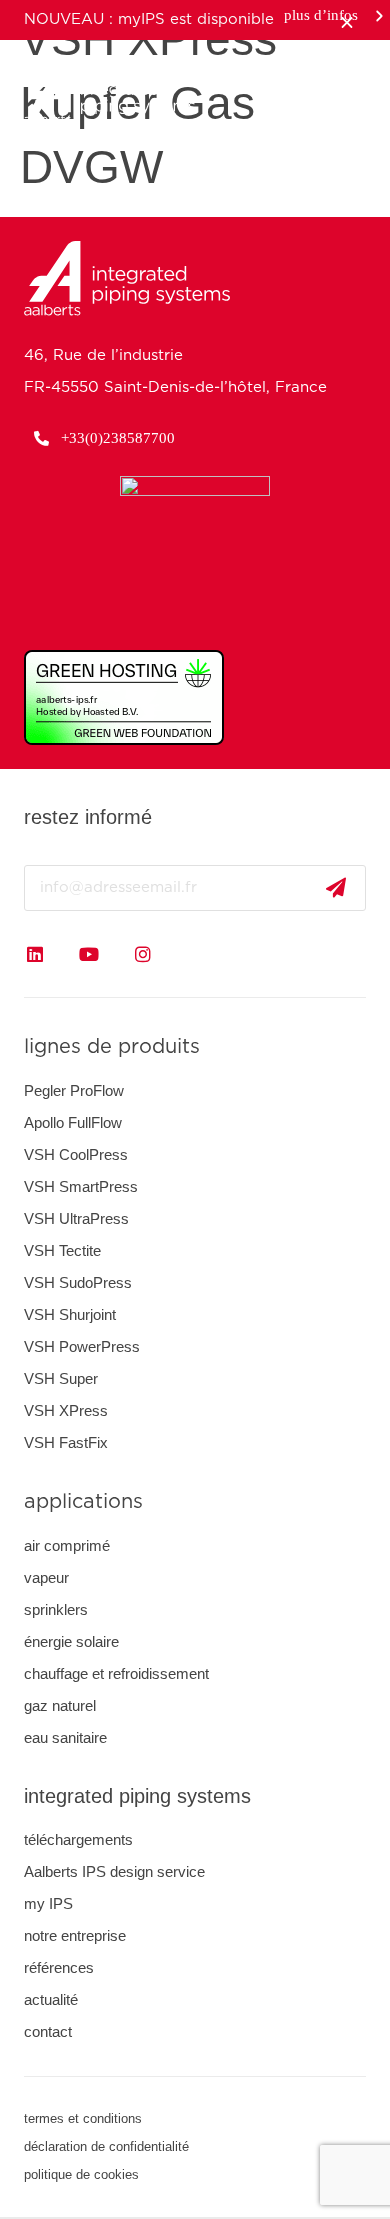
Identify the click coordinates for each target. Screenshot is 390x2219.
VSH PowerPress (82, 1346)
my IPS (48, 1903)
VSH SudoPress (78, 1282)
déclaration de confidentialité (106, 2146)
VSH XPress (66, 1410)
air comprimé (67, 1545)
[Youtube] (89, 954)
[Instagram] (143, 954)
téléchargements (78, 1839)
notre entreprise (75, 1935)
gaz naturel (60, 1705)
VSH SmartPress (81, 1186)
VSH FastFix (66, 1442)
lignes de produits (112, 1047)
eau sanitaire (65, 1737)
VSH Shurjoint (70, 1314)
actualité (51, 1999)
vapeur (46, 1577)
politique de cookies (81, 2174)
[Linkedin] (35, 954)
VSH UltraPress (76, 1218)
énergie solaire (71, 1641)
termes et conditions (83, 2118)
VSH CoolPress (76, 1154)
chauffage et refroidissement (116, 1673)
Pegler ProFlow (74, 1090)
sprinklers (56, 1609)
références (59, 1967)
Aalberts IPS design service (114, 1871)
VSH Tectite (62, 1250)
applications (83, 1502)
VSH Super (61, 1378)
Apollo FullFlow (73, 1122)
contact (48, 2031)
